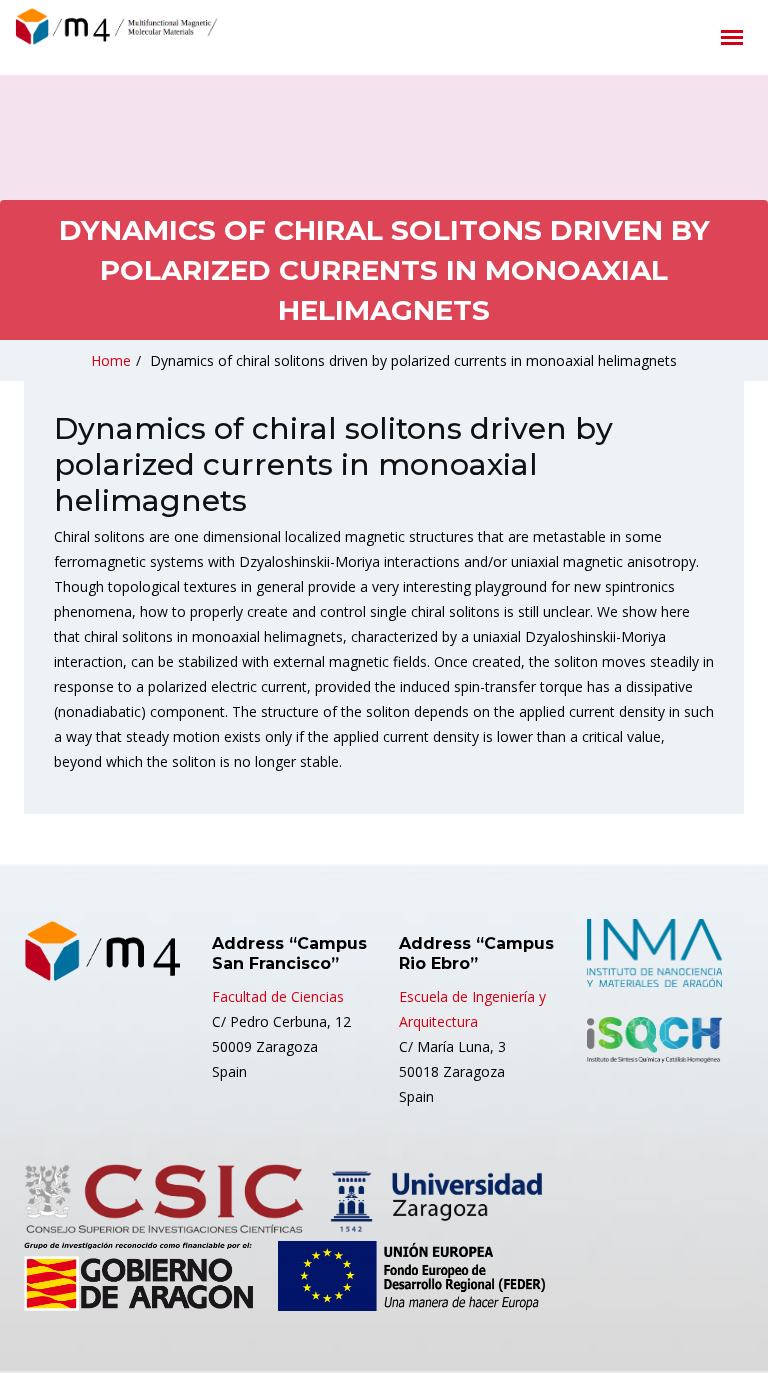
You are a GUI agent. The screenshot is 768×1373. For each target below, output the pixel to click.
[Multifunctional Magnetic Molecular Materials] (165, 31)
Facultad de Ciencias (278, 996)
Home (111, 360)
